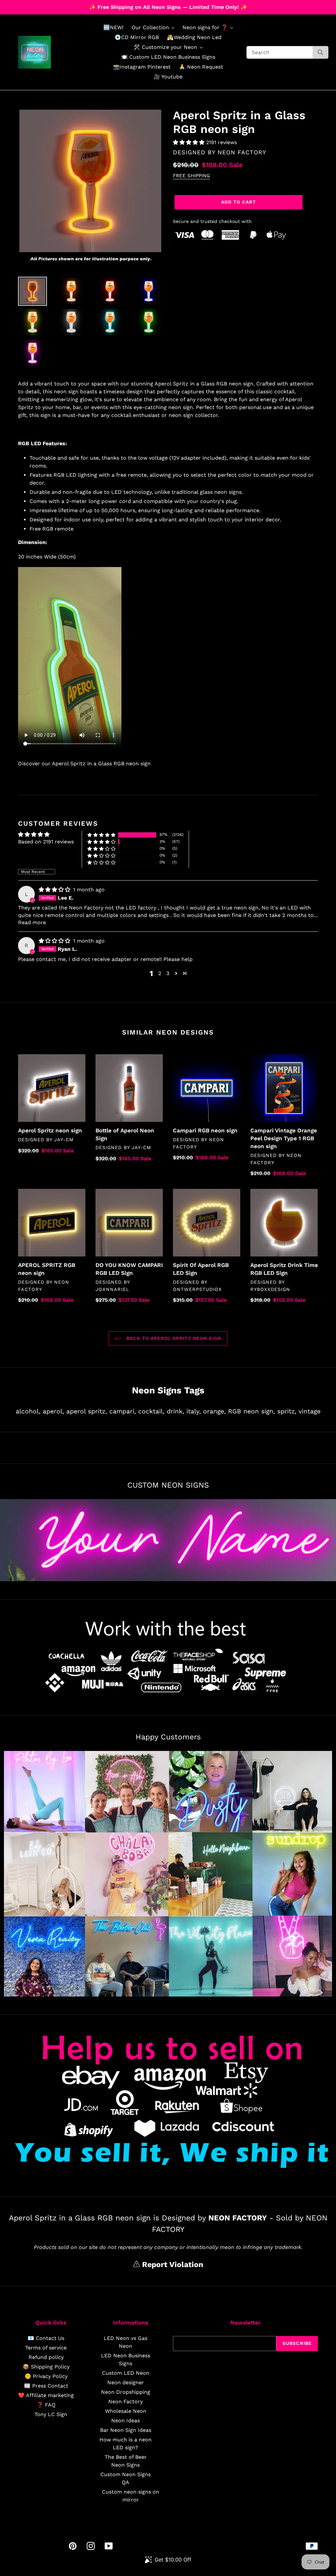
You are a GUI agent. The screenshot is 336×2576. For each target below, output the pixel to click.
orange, (214, 1411)
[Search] (320, 52)
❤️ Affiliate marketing (46, 2395)
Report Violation (171, 2265)
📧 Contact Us (46, 2338)
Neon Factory (126, 2401)
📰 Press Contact (46, 2386)
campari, (123, 1411)
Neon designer (126, 2382)
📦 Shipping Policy (46, 2367)
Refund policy (46, 2357)
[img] (55, 890)
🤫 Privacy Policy (46, 2376)
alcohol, (28, 1411)
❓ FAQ (46, 2405)
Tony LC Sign (51, 2414)
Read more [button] (32, 922)
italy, (194, 1411)
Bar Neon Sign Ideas (126, 2430)
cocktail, (151, 1411)
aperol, (53, 1411)
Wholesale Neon (126, 2411)
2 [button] (160, 973)
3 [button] (168, 973)
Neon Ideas (126, 2421)
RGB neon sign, (252, 1411)
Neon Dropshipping (126, 2392)
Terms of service (46, 2348)
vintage (310, 1411)
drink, (175, 1411)
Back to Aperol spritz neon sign (173, 1338)
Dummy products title (55, 5)
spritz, (287, 1411)
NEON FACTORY (242, 152)
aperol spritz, (87, 1411)
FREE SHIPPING (191, 176)
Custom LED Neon (126, 2373)
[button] (189, 142)
